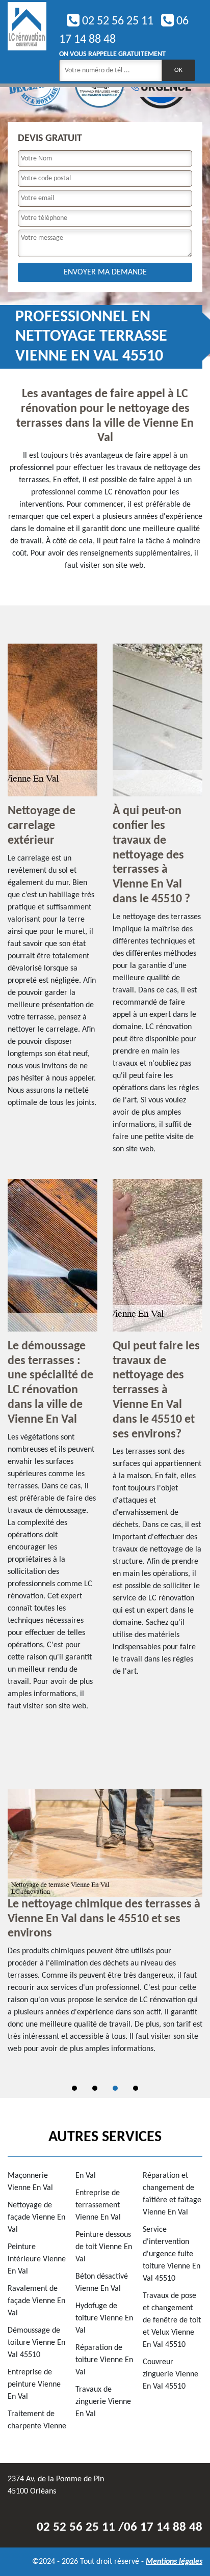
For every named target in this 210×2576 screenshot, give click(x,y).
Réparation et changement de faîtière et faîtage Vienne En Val (172, 2194)
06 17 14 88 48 (163, 2527)
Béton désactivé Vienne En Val (102, 2283)
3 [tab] (115, 2088)
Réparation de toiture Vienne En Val (104, 2360)
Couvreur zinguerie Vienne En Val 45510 (170, 2374)
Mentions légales (174, 2562)
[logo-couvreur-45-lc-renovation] (27, 42)
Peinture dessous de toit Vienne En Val (104, 2247)
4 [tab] (136, 2088)
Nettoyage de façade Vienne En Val (36, 2218)
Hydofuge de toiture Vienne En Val (104, 2318)
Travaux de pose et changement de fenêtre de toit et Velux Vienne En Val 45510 (172, 2320)
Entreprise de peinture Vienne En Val (34, 2385)
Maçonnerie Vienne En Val (30, 2182)
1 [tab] (74, 2088)
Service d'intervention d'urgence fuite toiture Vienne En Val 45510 (172, 2254)
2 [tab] (95, 2088)
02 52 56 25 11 (116, 21)
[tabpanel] (105, 1927)
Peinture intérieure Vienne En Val (37, 2259)
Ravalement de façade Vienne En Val (36, 2301)
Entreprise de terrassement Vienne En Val (98, 2205)
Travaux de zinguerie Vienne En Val (103, 2402)
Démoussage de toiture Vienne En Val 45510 (36, 2343)
